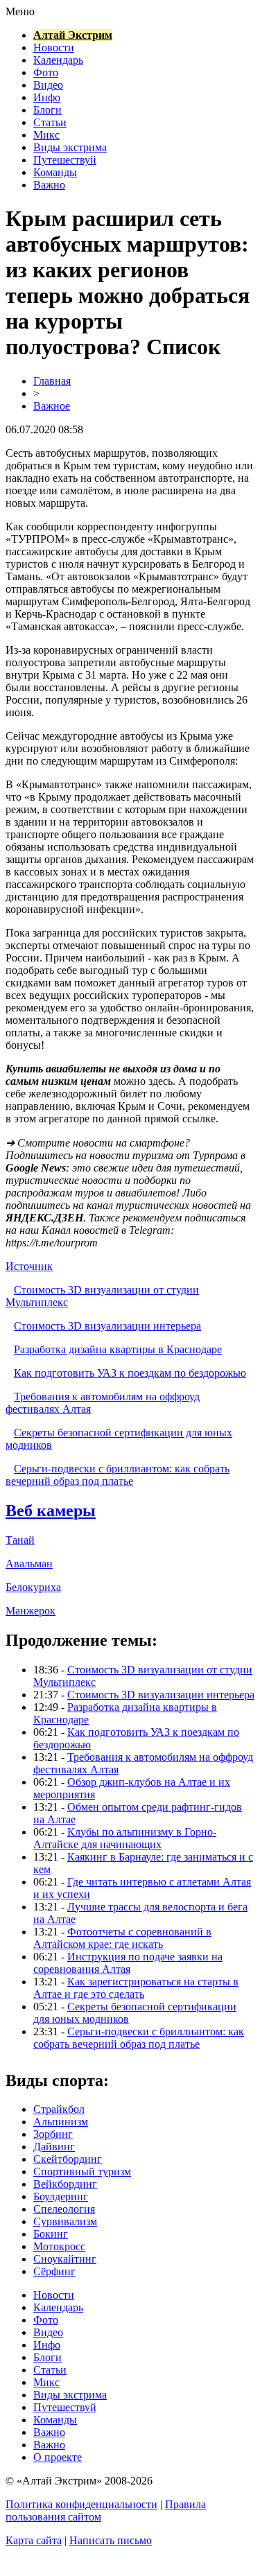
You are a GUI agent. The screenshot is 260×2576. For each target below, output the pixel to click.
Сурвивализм (65, 2221)
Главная (52, 381)
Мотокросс (59, 2246)
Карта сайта (34, 2540)
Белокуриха (33, 1587)
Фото (46, 72)
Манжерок (31, 1611)
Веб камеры (51, 1511)
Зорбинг (53, 2134)
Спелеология (64, 2209)
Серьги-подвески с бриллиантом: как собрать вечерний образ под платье (118, 1475)
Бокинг (51, 2234)
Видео (48, 85)
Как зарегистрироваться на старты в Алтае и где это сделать (136, 1988)
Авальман (29, 1564)
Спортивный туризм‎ (82, 2172)
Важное (52, 406)
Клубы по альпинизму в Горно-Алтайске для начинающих (125, 1838)
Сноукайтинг (65, 2259)
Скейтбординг (68, 2159)
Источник (29, 1266)
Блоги (47, 110)
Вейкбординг (65, 2184)
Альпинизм (61, 2122)
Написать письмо (111, 2540)
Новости (54, 47)
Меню (20, 11)
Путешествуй (65, 160)
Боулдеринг (61, 2196)
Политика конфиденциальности (81, 2504)
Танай (20, 1540)
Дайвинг (54, 2147)
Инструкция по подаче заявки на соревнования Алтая (128, 1963)
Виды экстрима (70, 147)
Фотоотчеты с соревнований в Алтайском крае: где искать (122, 1938)
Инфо (47, 97)
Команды (55, 172)
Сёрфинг (54, 2271)
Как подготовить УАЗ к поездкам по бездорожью (130, 1373)
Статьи (50, 122)
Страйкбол (59, 2109)
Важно (49, 185)
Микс (46, 135)
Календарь (58, 60)
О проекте (58, 2457)
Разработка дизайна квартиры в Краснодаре (118, 1349)
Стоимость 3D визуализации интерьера (107, 1326)
